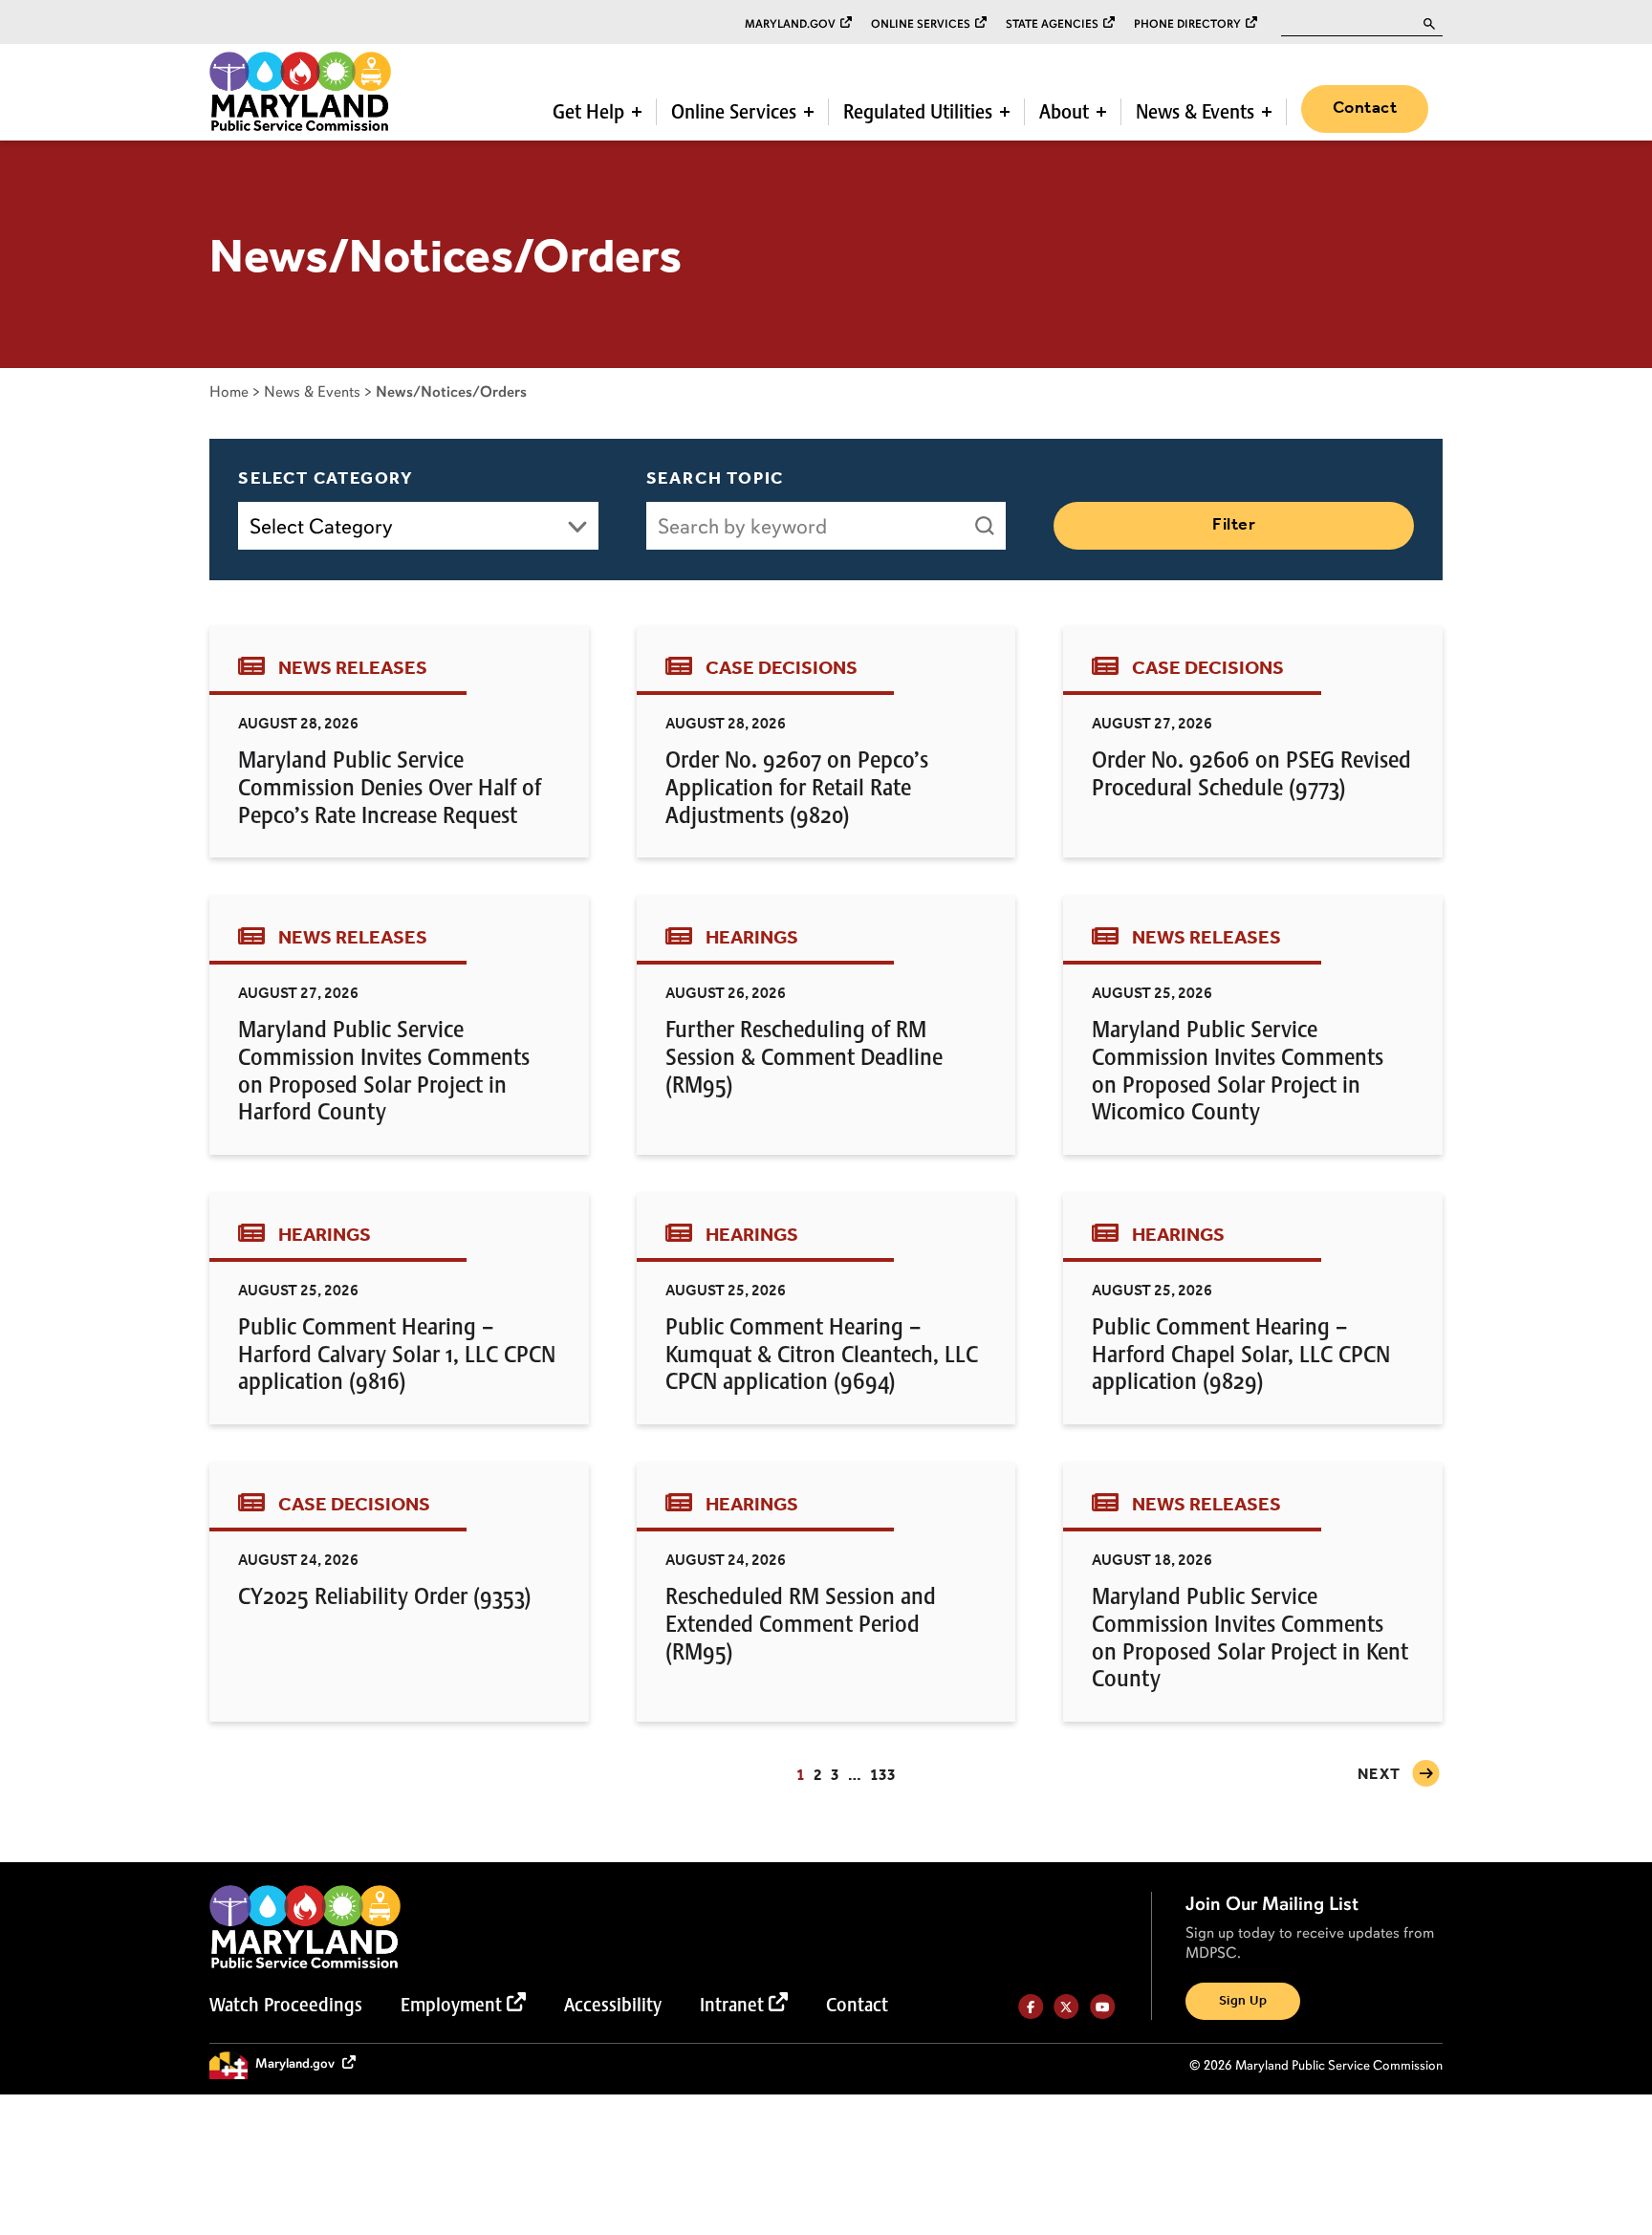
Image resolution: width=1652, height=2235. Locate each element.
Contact (1365, 108)
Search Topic (716, 479)
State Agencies (1052, 24)
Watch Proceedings (286, 2005)
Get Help (588, 112)
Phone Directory (1187, 24)
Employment (451, 2005)
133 (883, 1776)
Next (1380, 1775)
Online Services (921, 24)
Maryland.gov (790, 24)
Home (229, 391)
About (1064, 112)
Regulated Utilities (918, 112)
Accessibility (613, 2005)
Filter (1234, 525)
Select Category (326, 479)
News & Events (1195, 112)
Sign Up (1243, 2001)
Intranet (732, 2005)
